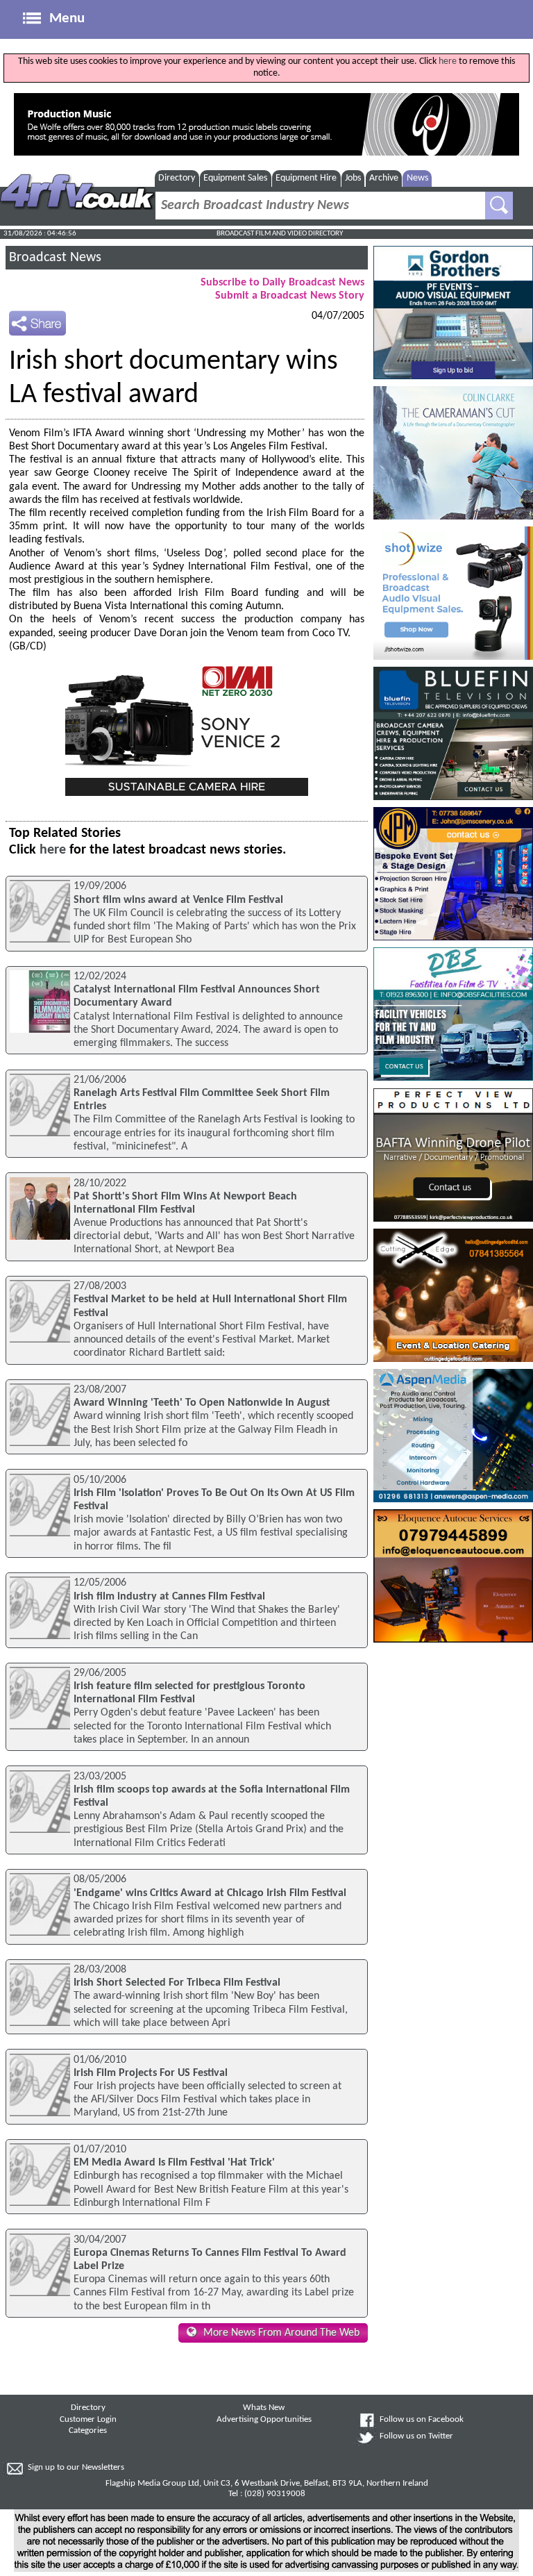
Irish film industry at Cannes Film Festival (169, 1597)
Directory (177, 178)
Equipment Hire (306, 178)
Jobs (353, 178)
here (448, 61)
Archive (384, 178)
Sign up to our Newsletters (76, 2468)
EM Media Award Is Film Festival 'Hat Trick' (174, 2163)
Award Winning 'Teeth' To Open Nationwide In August (202, 1403)
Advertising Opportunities (264, 2420)
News (417, 178)
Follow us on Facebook (422, 2420)
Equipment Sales (235, 178)
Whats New (264, 2408)
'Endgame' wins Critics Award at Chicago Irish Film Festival (210, 1893)
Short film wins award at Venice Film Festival (178, 900)
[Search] (499, 206)
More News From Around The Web (281, 2333)
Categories (88, 2431)
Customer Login (88, 2420)
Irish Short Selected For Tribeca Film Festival (177, 1983)
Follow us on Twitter (416, 2436)
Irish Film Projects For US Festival (151, 2073)
